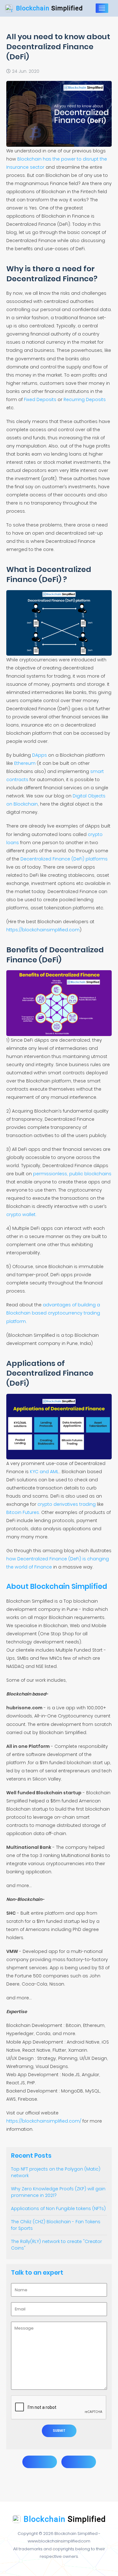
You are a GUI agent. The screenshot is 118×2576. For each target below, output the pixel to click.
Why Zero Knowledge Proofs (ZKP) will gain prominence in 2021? (58, 2192)
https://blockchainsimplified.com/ (44, 2121)
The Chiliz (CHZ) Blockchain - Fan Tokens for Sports (56, 2225)
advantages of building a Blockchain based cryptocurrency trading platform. (53, 1313)
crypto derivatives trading (67, 1504)
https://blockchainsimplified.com (43, 930)
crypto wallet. (21, 1214)
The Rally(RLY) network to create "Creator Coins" (56, 2245)
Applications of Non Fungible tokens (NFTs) (58, 2208)
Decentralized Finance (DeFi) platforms (64, 859)
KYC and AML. (45, 1472)
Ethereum (25, 763)
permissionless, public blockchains (72, 1174)
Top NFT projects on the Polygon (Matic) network (56, 2172)
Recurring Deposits (85, 399)
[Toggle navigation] (102, 8)
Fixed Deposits (40, 399)
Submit (59, 2431)
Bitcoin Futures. (23, 1512)
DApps (39, 755)
